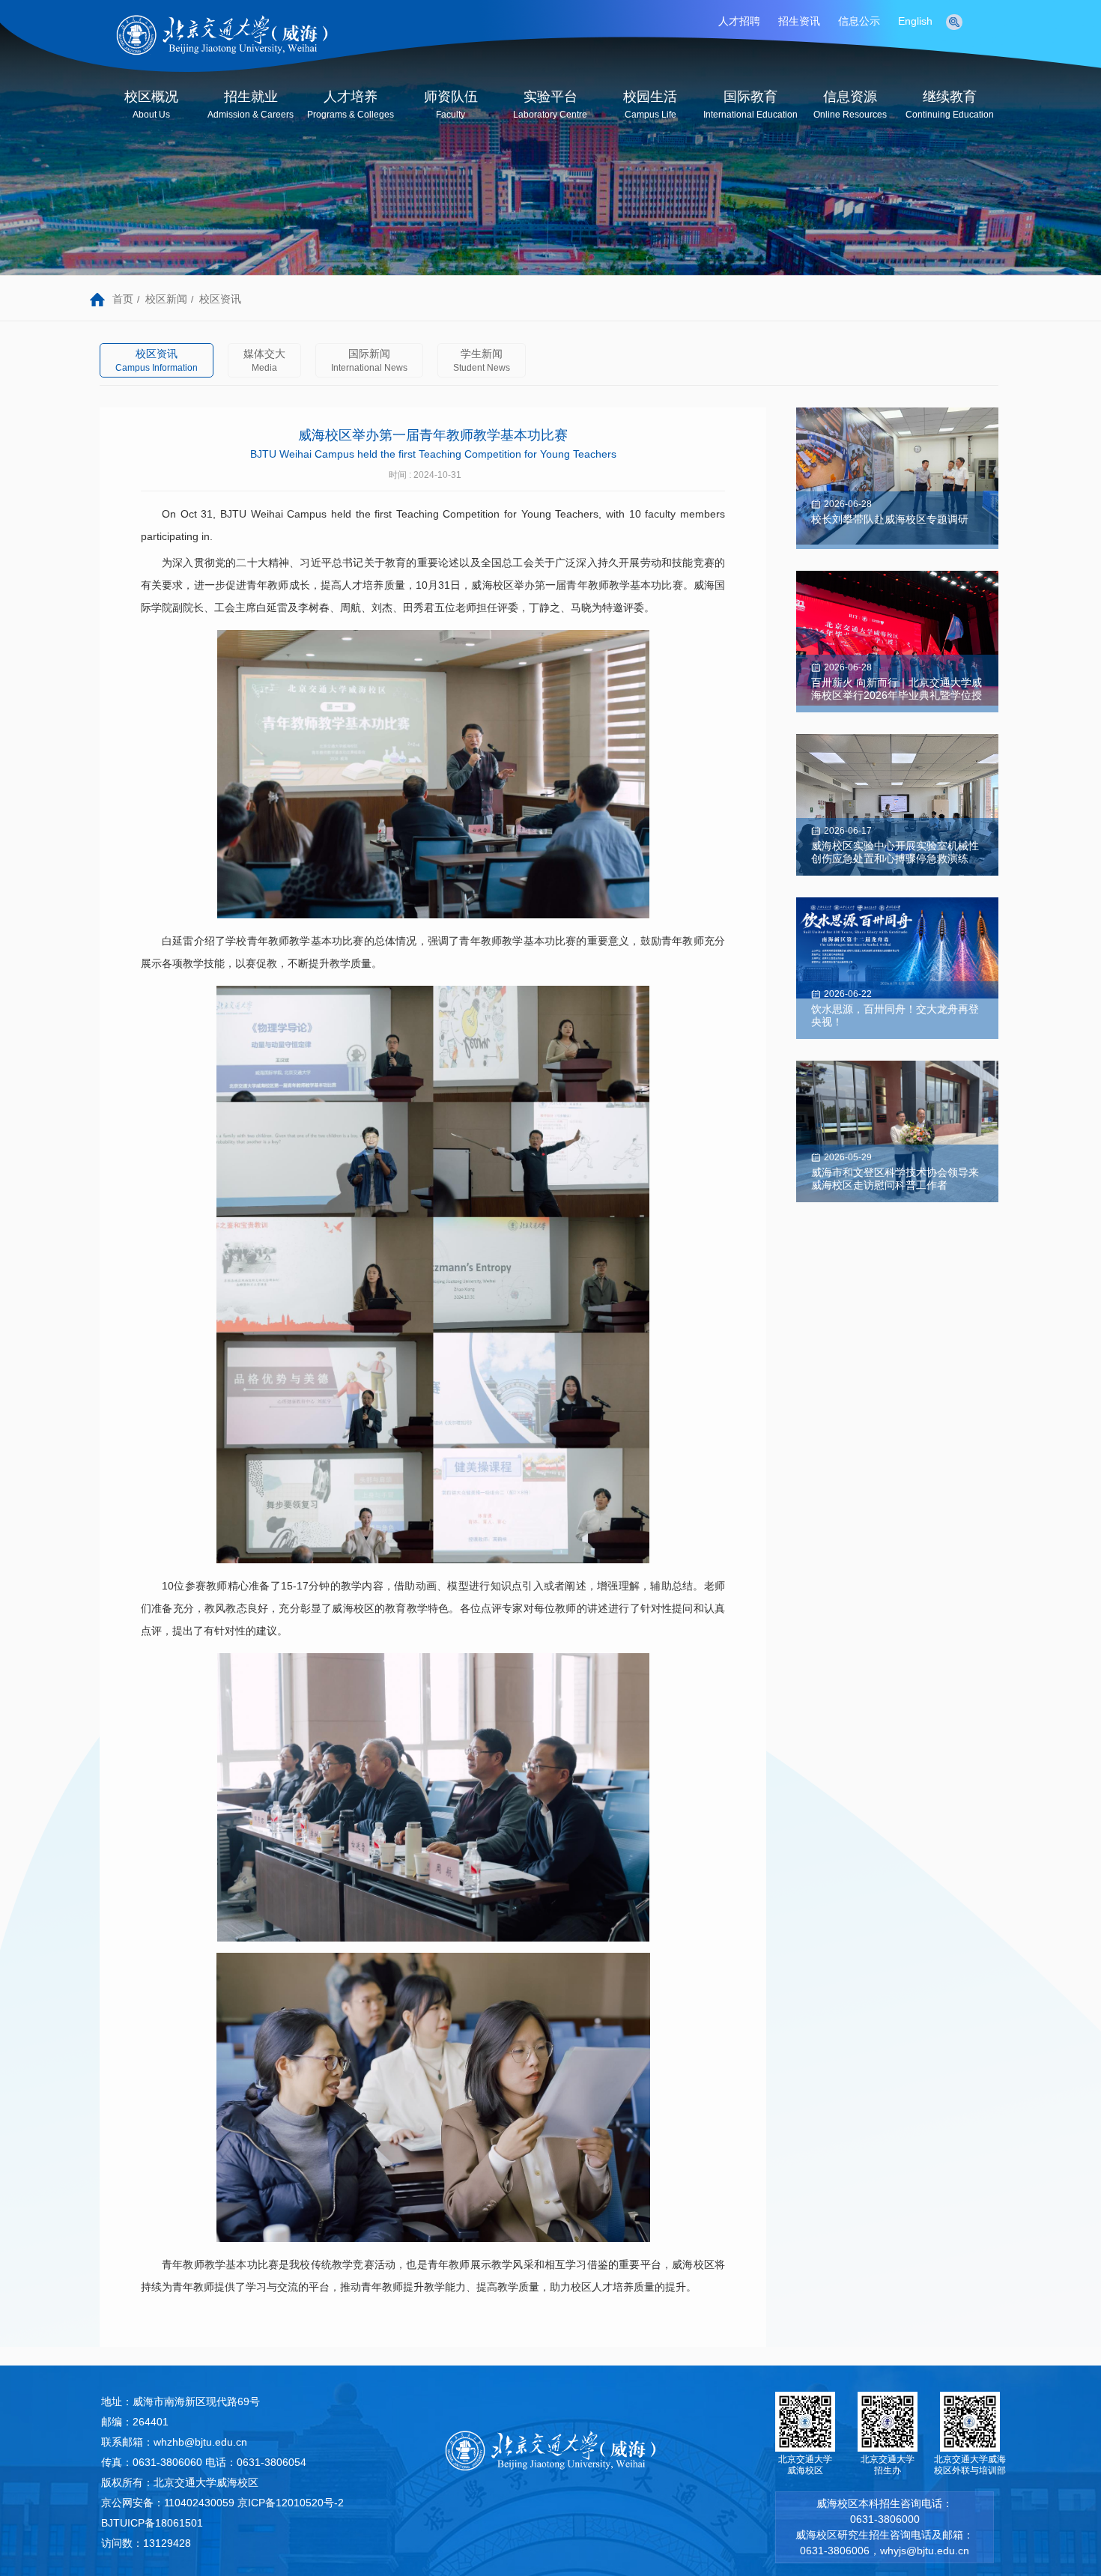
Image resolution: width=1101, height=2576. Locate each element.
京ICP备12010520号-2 (291, 2503)
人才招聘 (739, 21)
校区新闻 (166, 299)
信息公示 (859, 21)
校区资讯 (220, 299)
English (915, 21)
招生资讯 (799, 21)
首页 (123, 299)
